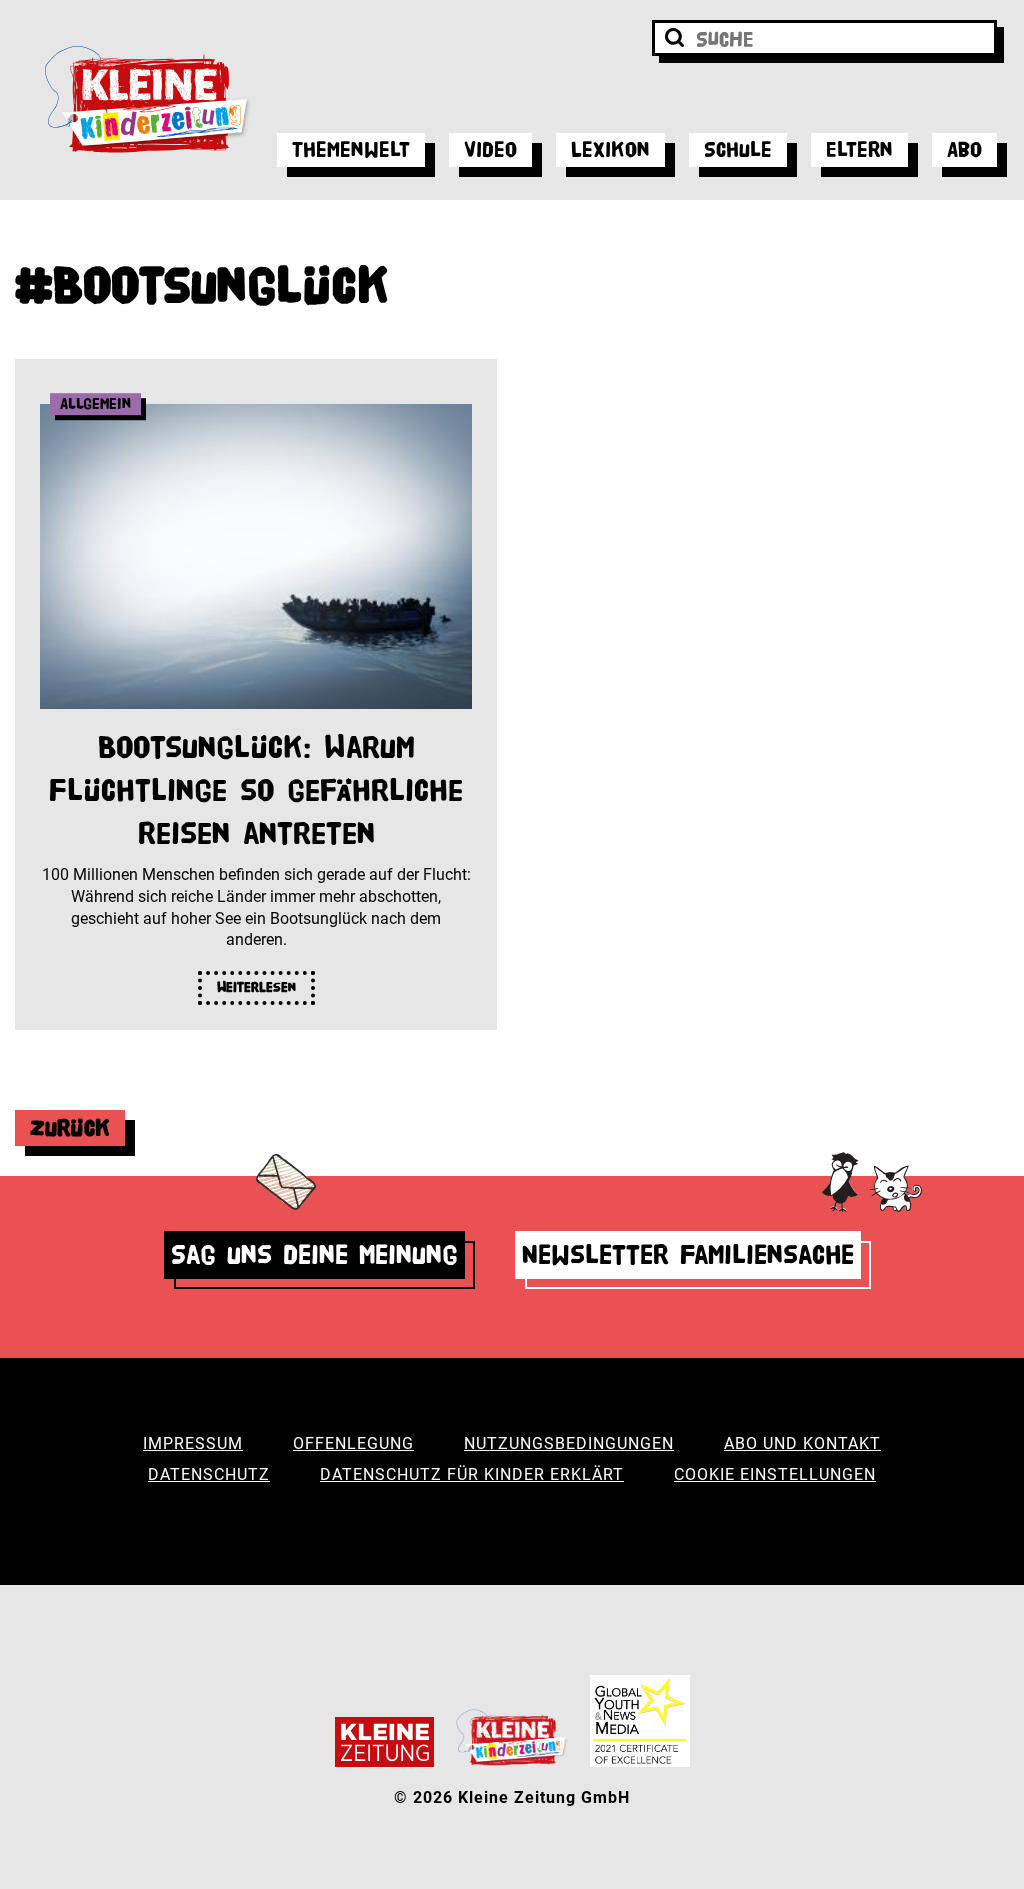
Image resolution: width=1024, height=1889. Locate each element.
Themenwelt (351, 149)
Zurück (70, 1127)
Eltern (859, 149)
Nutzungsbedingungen (569, 1443)
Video (490, 149)
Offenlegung (353, 1443)
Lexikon (610, 149)
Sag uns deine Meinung (314, 1254)
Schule (738, 149)
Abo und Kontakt (802, 1443)
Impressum (193, 1443)
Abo (964, 149)
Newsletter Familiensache (688, 1254)
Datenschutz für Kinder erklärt (472, 1474)
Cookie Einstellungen (775, 1474)
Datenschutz (209, 1474)
